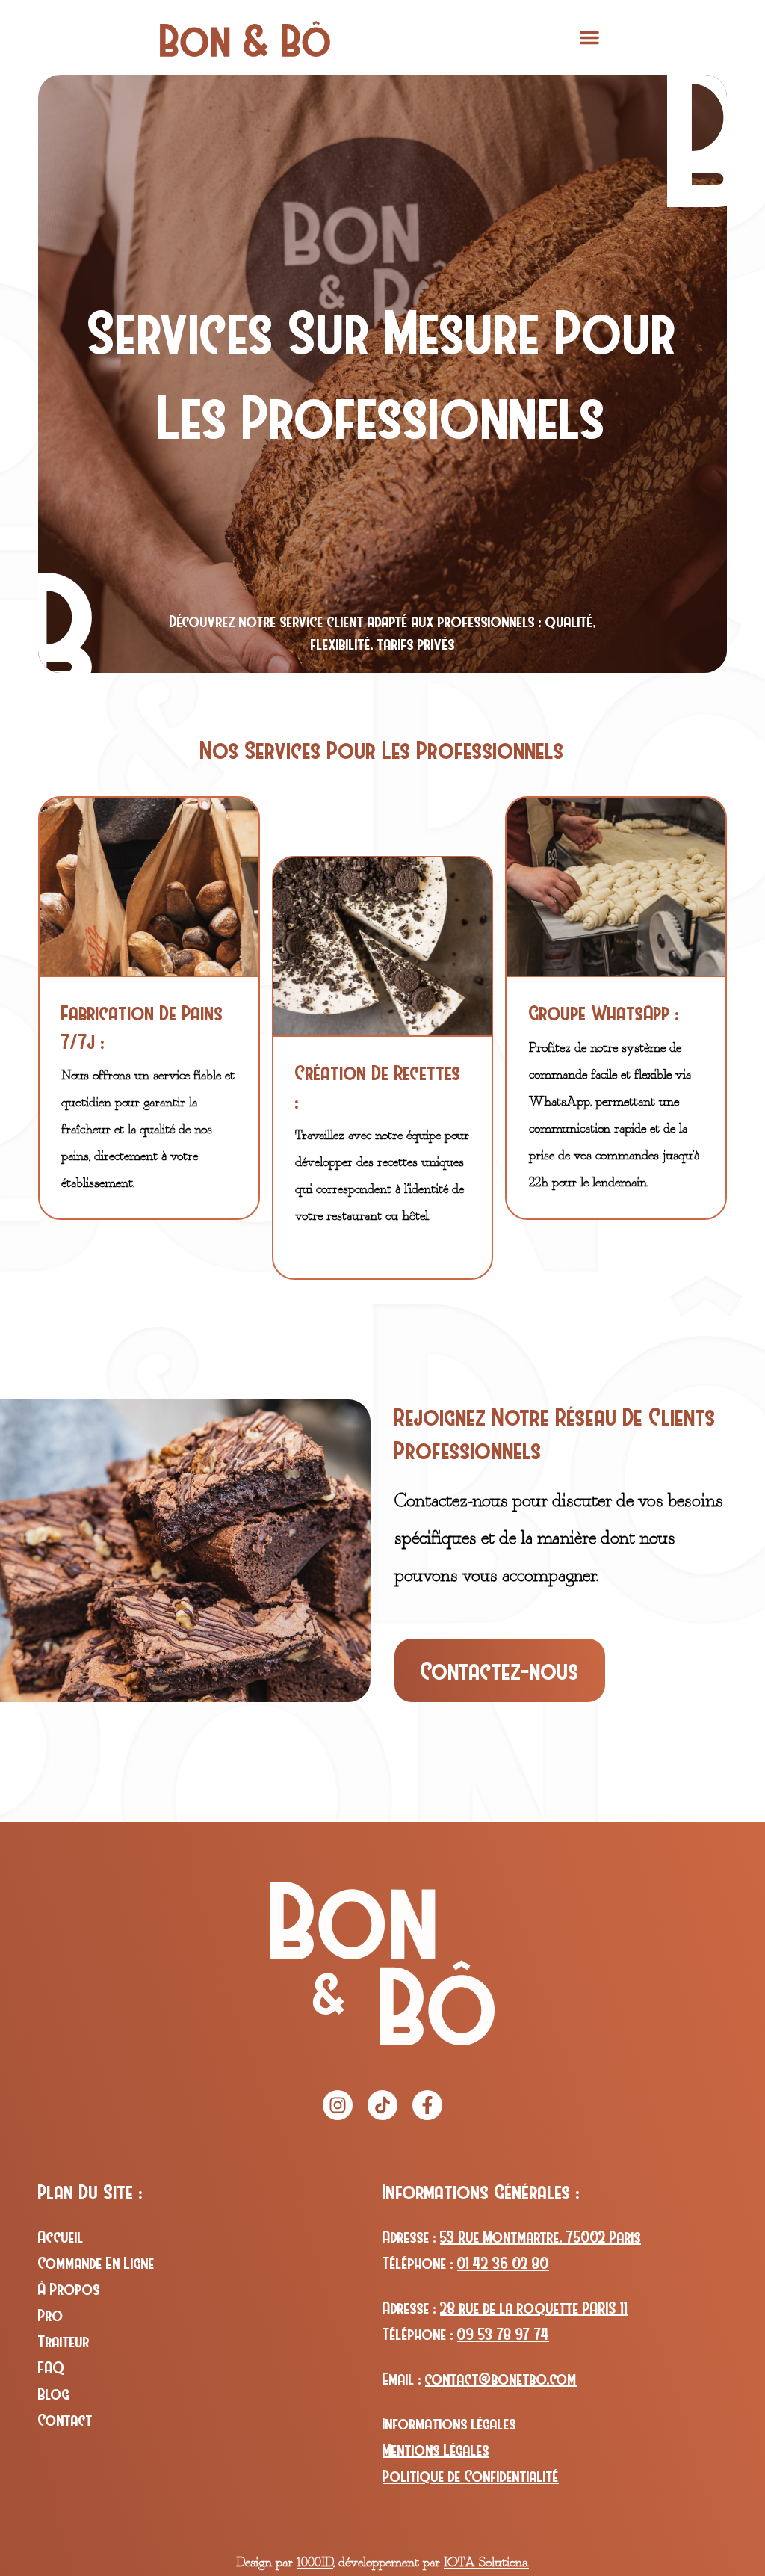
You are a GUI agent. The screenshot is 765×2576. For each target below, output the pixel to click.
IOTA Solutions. (486, 2562)
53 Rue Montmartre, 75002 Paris (541, 2237)
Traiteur (64, 2341)
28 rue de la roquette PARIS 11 (534, 2308)
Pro (51, 2315)
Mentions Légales (436, 2450)
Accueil (61, 2237)
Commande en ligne (96, 2263)
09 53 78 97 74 (503, 2334)
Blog (54, 2394)
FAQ (51, 2367)
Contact (65, 2420)
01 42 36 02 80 (503, 2263)
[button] (589, 37)
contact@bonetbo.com (501, 2379)
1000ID (315, 2562)
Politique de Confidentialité (471, 2476)
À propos (69, 2289)
